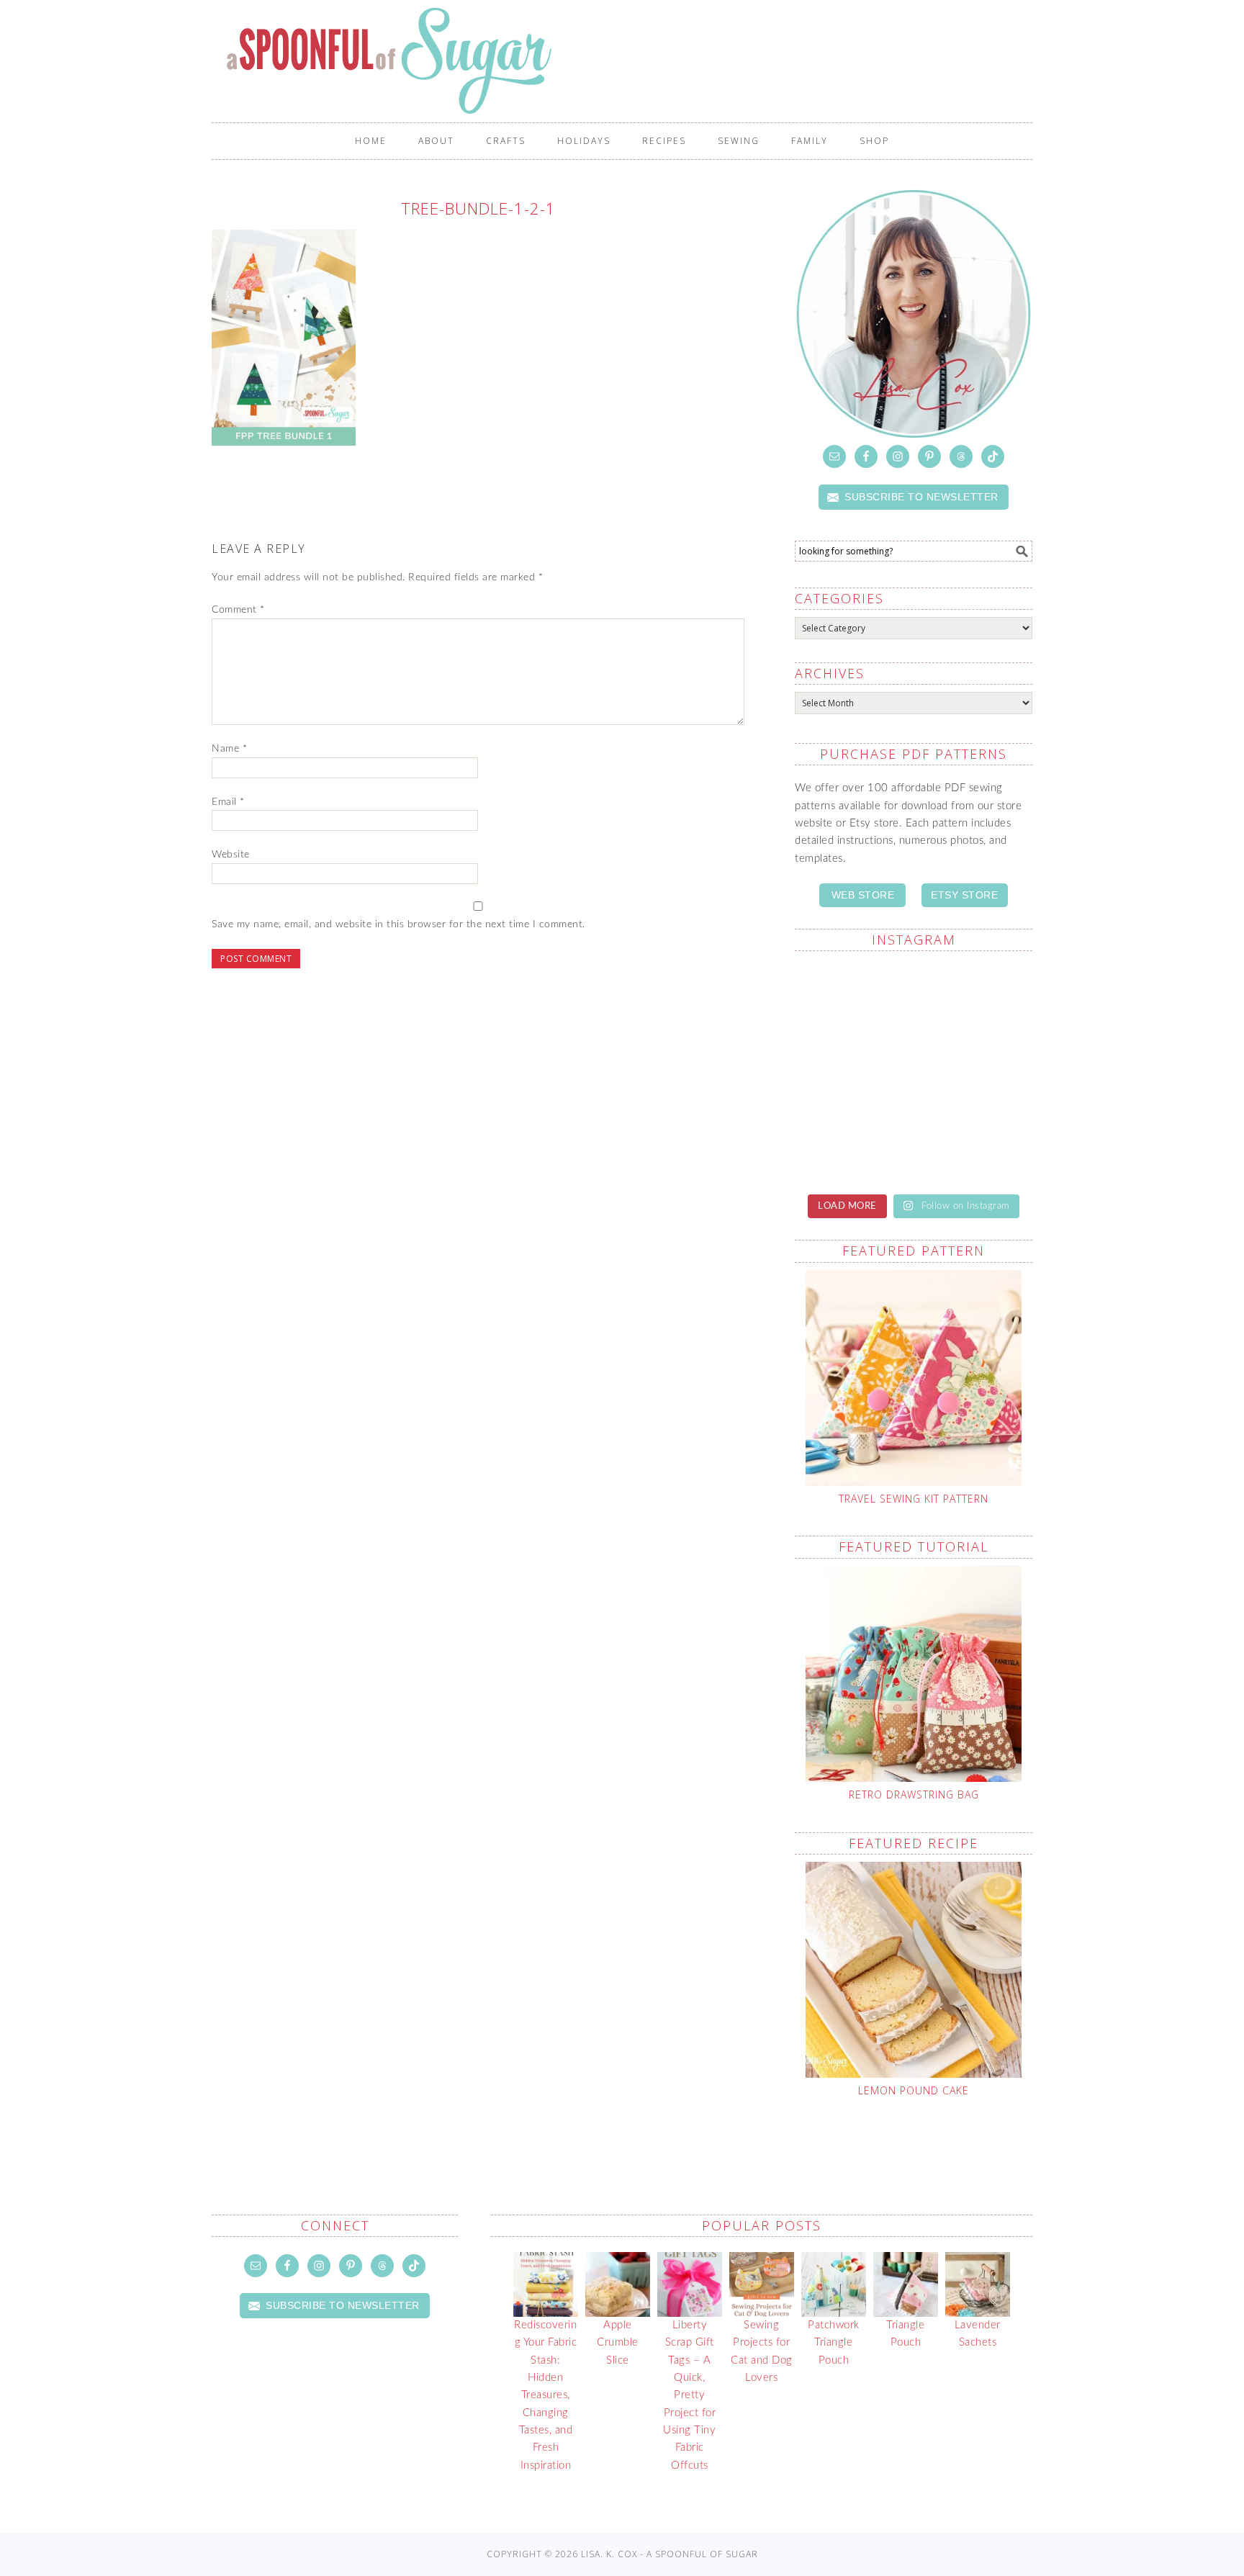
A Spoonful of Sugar (629, 60)
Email (228, 802)
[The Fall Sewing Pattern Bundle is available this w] (975, 1071)
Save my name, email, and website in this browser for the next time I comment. (398, 924)
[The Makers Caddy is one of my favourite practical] (852, 1143)
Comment (238, 610)
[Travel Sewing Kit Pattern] (914, 1378)
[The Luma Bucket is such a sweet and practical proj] (852, 1071)
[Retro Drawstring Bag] (914, 1674)
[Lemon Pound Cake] (914, 1970)
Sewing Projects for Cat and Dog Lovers (762, 2351)
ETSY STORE (964, 895)
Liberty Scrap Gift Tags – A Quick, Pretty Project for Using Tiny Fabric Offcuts (689, 2395)
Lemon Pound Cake (914, 2090)
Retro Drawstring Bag (914, 1794)
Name (229, 749)
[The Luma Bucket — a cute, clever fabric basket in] (975, 1143)
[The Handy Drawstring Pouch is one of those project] (975, 999)
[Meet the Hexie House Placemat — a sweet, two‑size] (852, 999)
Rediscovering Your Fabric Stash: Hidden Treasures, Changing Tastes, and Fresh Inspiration (545, 2395)
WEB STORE (863, 895)
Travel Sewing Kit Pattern (914, 1499)
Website (231, 855)
